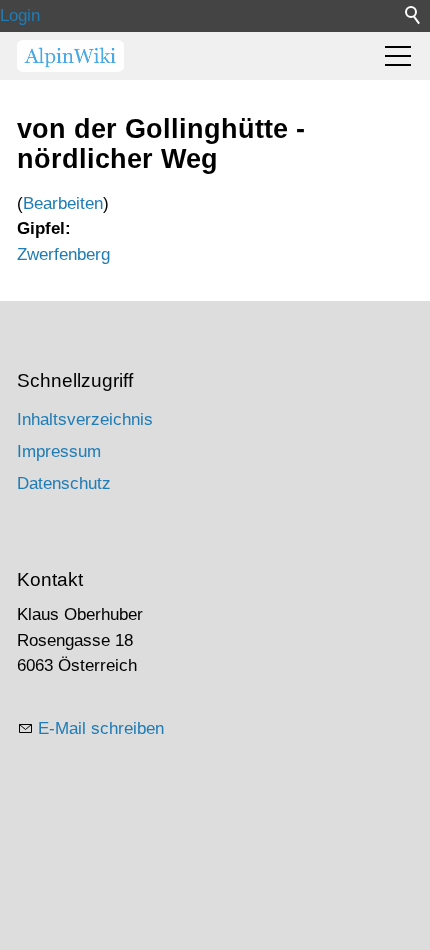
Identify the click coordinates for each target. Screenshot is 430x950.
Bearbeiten (63, 203)
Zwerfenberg (63, 254)
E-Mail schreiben (101, 728)
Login (20, 15)
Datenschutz (64, 483)
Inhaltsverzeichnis (85, 419)
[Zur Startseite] (70, 56)
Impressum (59, 451)
